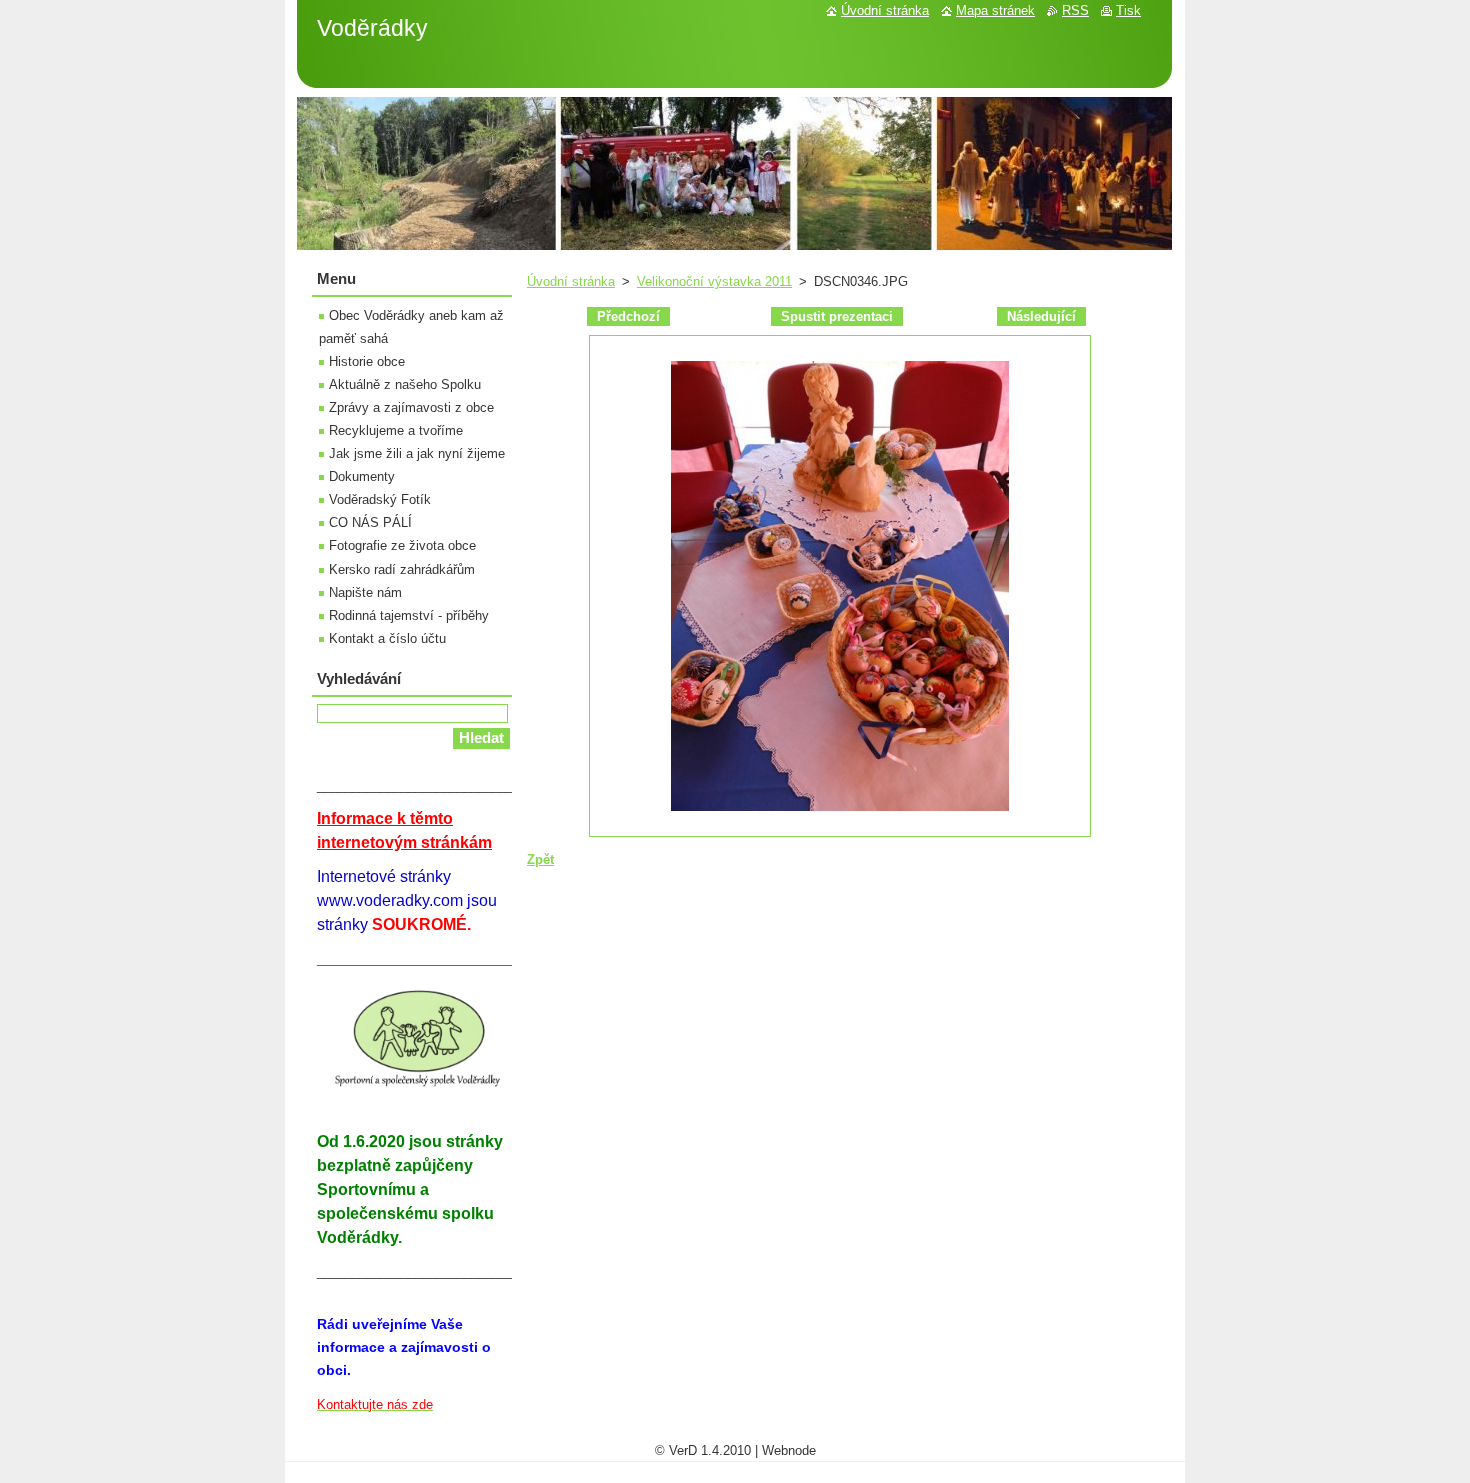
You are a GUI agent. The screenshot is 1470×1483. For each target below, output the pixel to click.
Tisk (1128, 10)
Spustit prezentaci (837, 316)
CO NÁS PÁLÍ (370, 522)
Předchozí (628, 316)
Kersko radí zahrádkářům (402, 569)
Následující (1041, 316)
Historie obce (367, 361)
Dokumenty (362, 476)
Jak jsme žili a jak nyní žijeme (417, 453)
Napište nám (365, 592)
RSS (1075, 10)
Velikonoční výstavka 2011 (714, 281)
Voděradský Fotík (380, 499)
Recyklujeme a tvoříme (396, 430)
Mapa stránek (995, 10)
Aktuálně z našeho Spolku (405, 384)
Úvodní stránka (571, 281)
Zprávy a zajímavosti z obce (411, 407)
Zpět (540, 859)
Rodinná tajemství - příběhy (409, 615)
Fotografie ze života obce (402, 545)
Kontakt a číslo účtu (387, 638)
